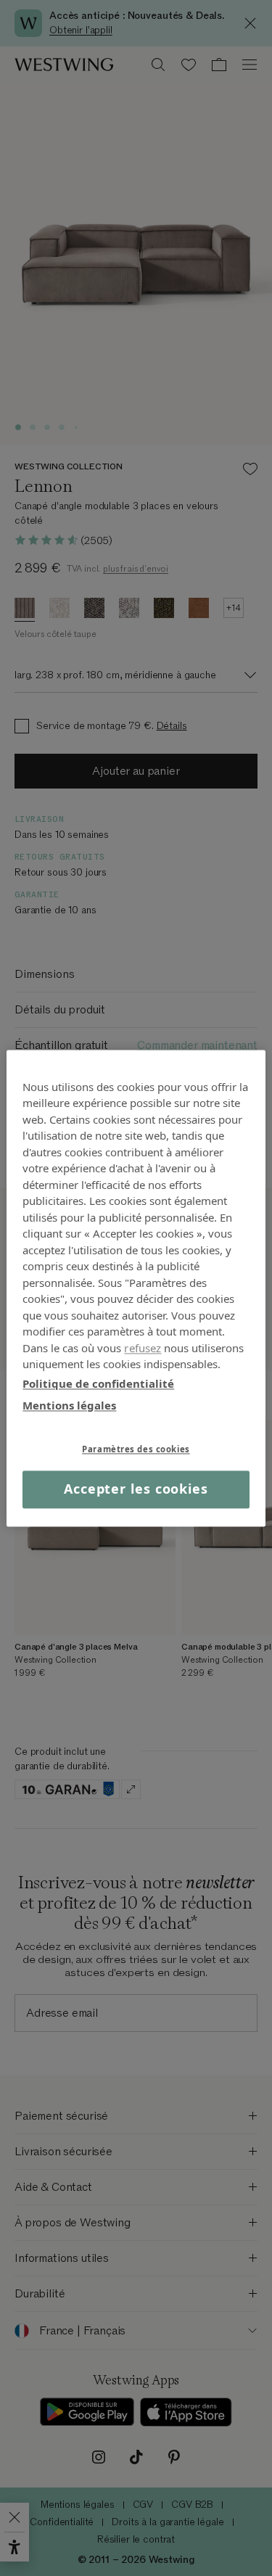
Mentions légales (69, 1405)
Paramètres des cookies (136, 1449)
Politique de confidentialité (98, 1383)
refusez (143, 1348)
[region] (136, 1288)
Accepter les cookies (136, 1489)
